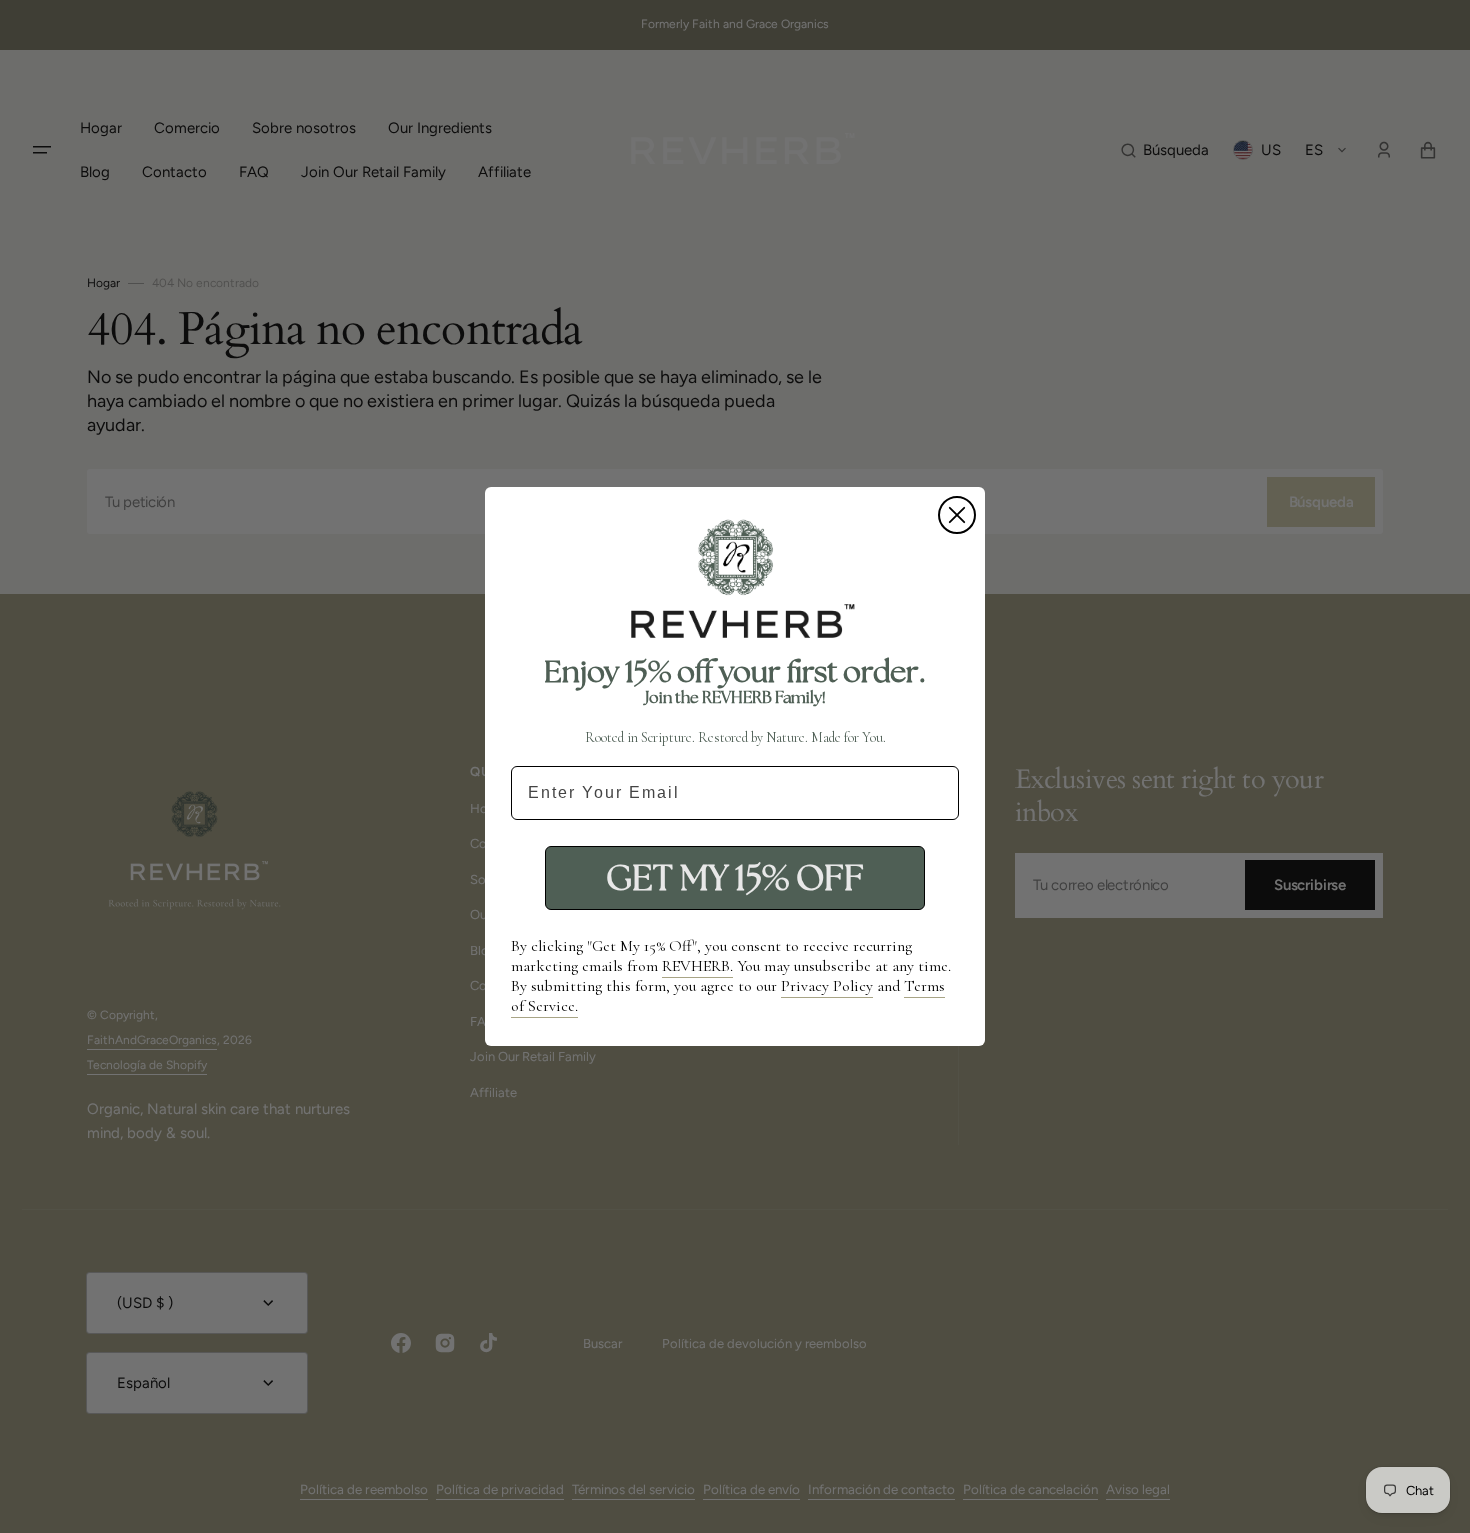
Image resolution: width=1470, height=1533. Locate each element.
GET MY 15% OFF (735, 877)
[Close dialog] (957, 515)
